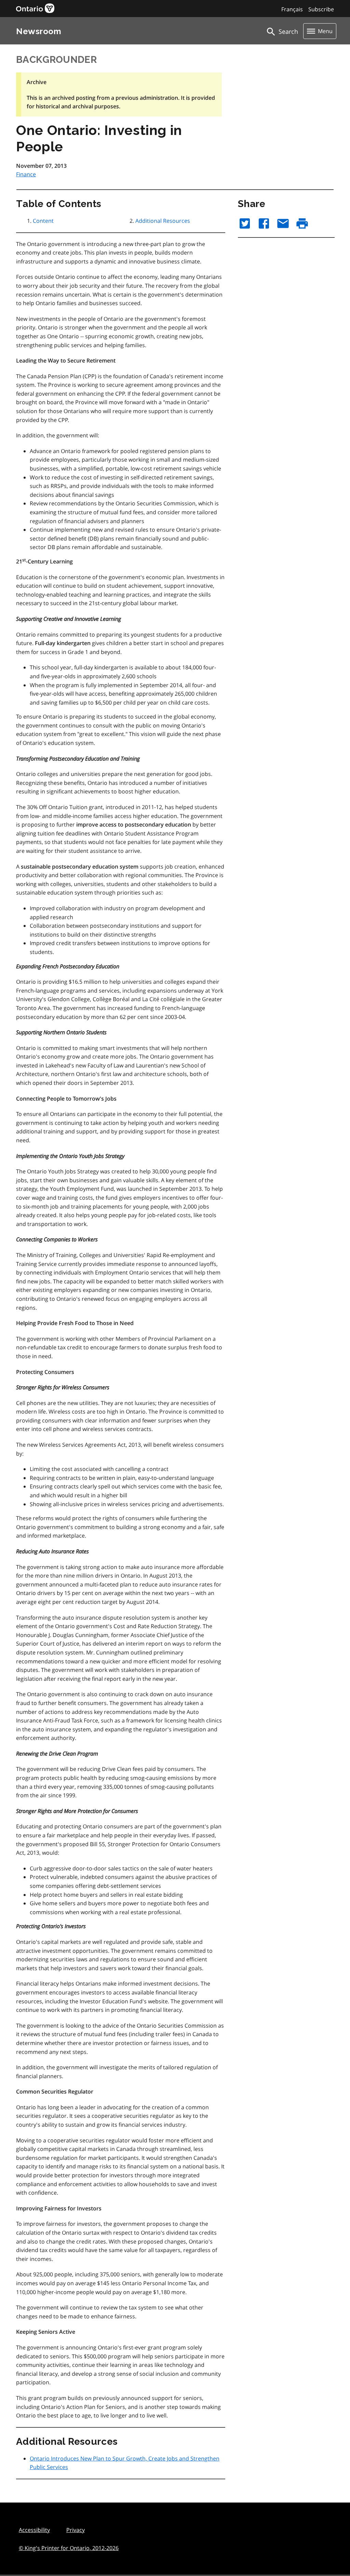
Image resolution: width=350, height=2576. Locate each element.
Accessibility (34, 2530)
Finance (26, 174)
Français (292, 9)
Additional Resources (163, 221)
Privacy (76, 2530)
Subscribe (321, 9)
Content (43, 221)
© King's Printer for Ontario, (69, 2548)
